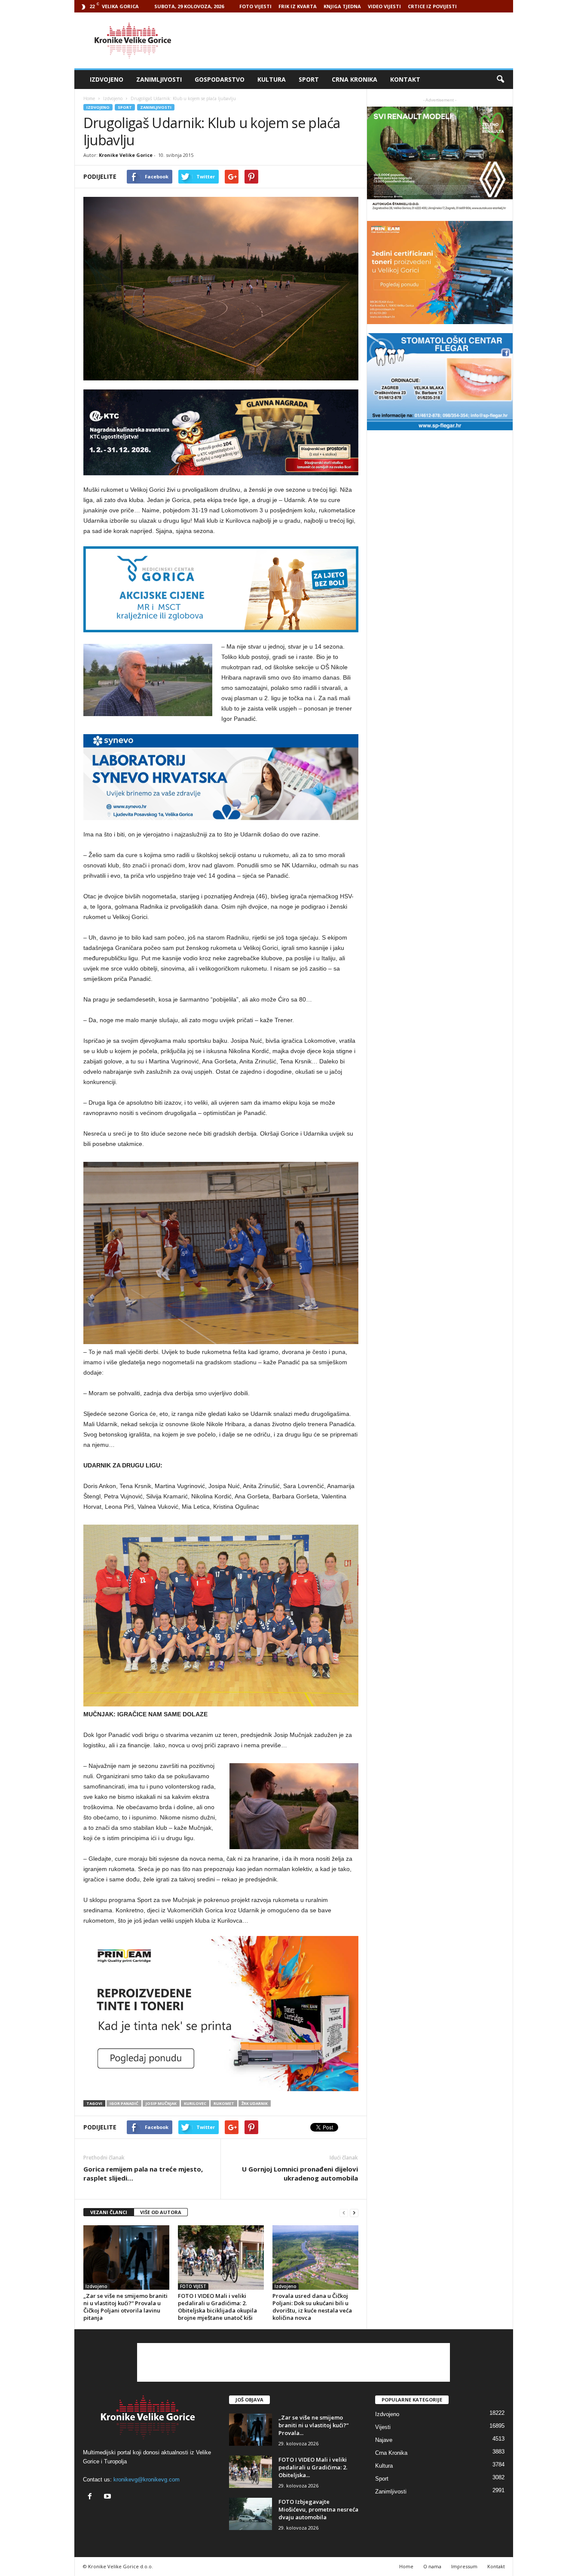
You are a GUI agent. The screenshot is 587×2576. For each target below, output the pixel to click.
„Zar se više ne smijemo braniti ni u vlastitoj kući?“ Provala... (313, 2425)
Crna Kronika (355, 79)
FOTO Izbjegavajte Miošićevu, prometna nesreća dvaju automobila (318, 2509)
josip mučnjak (161, 2103)
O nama (432, 2566)
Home (89, 98)
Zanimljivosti (159, 79)
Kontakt (405, 79)
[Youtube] (109, 2497)
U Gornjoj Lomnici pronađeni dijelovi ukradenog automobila (300, 2173)
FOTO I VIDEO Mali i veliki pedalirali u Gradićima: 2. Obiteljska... (313, 2467)
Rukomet (224, 2103)
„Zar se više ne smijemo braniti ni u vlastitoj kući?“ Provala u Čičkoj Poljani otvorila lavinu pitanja (125, 2307)
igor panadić (124, 2103)
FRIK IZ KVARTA (298, 6)
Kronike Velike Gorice (126, 155)
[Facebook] (92, 2497)
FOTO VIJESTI (255, 6)
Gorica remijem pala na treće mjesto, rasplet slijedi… (143, 2173)
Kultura (272, 79)
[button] (500, 80)
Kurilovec (195, 2103)
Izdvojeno (107, 79)
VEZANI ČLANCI (109, 2212)
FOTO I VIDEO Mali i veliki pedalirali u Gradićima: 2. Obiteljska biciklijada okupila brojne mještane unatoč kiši (217, 2307)
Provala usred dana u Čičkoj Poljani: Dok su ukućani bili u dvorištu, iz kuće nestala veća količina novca (312, 2307)
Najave (384, 2440)
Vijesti (383, 2427)
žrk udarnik (255, 2103)
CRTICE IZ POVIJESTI (432, 6)
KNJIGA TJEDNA (342, 6)
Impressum (464, 2566)
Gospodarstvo (220, 79)
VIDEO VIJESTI (384, 6)
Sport (309, 79)
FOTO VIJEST (193, 2286)
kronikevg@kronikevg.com (147, 2480)
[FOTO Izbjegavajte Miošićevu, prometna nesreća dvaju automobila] (251, 2514)
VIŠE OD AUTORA (161, 2212)
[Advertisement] (357, 40)
